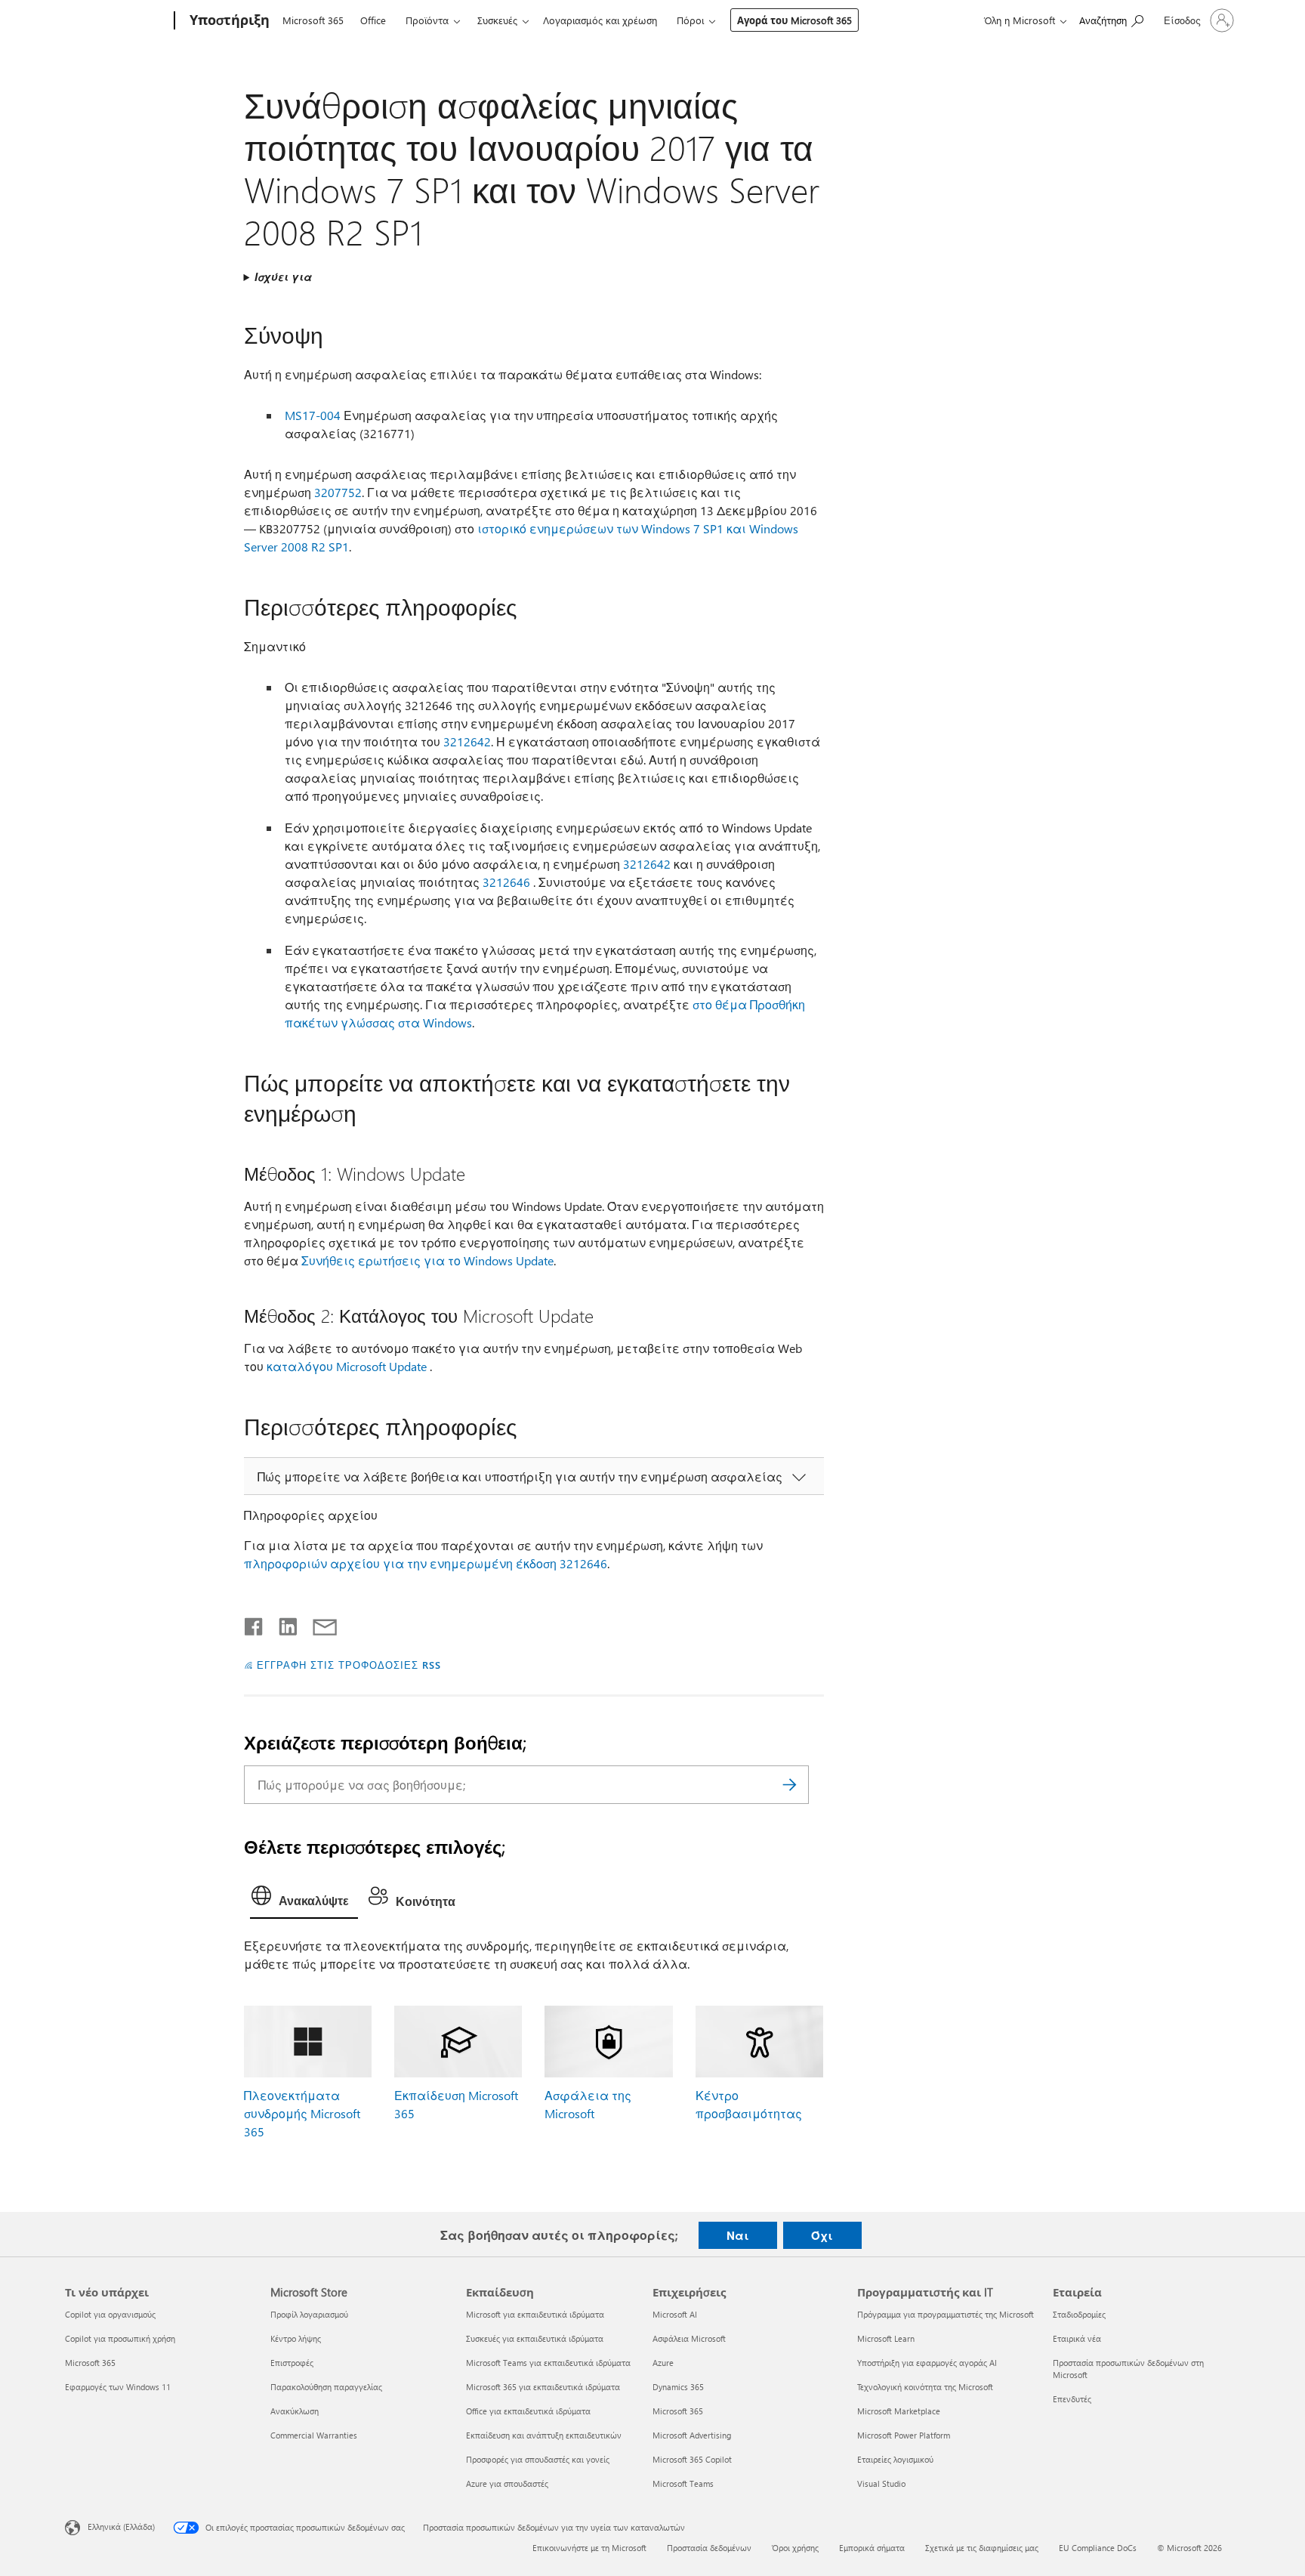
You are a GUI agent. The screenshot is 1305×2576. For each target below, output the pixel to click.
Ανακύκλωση (295, 2411)
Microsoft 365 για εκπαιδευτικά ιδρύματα (543, 2387)
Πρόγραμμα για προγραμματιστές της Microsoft (946, 2314)
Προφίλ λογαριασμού (309, 2314)
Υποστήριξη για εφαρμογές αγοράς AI (927, 2363)
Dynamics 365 (678, 2387)
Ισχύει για (283, 277)
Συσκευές (497, 20)
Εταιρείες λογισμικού (895, 2459)
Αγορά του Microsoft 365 (794, 20)
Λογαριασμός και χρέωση (600, 20)
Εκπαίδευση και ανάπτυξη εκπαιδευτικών (544, 2435)
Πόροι (690, 20)
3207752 (338, 492)
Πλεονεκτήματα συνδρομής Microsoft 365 (302, 2113)
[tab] (304, 1899)
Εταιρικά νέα (1077, 2338)
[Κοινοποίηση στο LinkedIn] (282, 1623)
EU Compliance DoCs (1098, 2548)
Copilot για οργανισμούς (110, 2314)
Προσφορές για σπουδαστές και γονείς (538, 2459)
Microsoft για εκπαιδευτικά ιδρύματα (535, 2314)
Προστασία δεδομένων (709, 2548)
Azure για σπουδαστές (507, 2483)
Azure (663, 2363)
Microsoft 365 (313, 20)
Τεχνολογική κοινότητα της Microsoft (925, 2387)
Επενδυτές (1072, 2399)
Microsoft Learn (886, 2338)
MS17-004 (313, 415)
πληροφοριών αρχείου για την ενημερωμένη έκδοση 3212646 (426, 1563)
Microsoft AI (675, 2314)
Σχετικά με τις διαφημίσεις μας (982, 2548)
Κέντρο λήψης (296, 2338)
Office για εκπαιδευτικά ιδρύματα (528, 2411)
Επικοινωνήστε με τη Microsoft (589, 2548)
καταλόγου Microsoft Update (347, 1366)
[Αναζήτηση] (790, 1785)
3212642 (467, 741)
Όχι (822, 2235)
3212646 (506, 882)
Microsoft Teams (683, 2483)
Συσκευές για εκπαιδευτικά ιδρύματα (535, 2338)
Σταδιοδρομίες (1079, 2314)
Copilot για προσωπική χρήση (120, 2338)
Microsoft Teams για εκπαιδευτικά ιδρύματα (548, 2363)
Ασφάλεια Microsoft (689, 2338)
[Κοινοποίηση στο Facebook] (255, 1623)
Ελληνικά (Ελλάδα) (121, 2527)
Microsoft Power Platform (904, 2435)
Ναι (738, 2235)
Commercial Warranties (314, 2435)
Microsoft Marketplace (899, 2411)
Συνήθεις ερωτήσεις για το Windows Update (427, 1260)
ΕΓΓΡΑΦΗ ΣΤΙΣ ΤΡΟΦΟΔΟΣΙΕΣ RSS (349, 1665)
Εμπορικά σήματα (872, 2548)
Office (373, 20)
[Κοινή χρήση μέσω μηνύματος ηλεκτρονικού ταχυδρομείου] (318, 1623)
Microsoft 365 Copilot (692, 2459)
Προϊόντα (427, 20)
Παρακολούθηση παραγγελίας (326, 2387)
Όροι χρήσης (795, 2548)
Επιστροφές (292, 2363)
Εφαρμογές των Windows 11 (118, 2387)
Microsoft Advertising (692, 2435)
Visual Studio (881, 2483)
